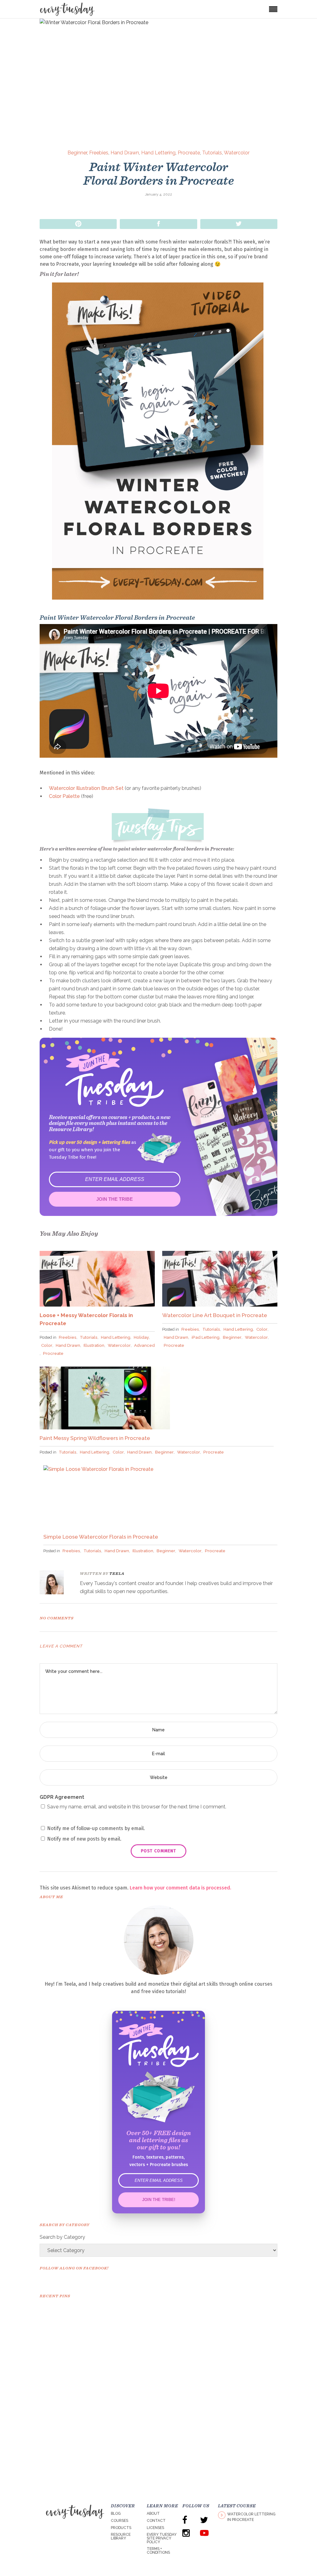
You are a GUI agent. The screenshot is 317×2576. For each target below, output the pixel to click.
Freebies (99, 153)
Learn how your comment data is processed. (180, 1888)
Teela (117, 1573)
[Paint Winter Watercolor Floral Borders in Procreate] (56, 1582)
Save (78, 224)
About (153, 2514)
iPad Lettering (206, 1337)
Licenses (155, 2528)
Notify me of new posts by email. (84, 1839)
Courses (119, 2521)
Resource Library (121, 2536)
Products (121, 2528)
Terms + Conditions (158, 2551)
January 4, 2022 (158, 194)
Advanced (144, 1345)
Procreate (189, 153)
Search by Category (62, 2237)
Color (47, 1345)
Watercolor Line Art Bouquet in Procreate (215, 1315)
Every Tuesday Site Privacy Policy (162, 2538)
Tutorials (212, 153)
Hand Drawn (125, 153)
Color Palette (64, 796)
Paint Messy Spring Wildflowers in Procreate (95, 1438)
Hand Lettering (158, 153)
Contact (156, 2521)
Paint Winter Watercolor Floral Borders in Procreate (159, 174)
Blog (116, 2514)
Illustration (94, 1345)
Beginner (77, 153)
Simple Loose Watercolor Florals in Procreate (101, 1537)
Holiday (141, 1337)
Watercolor (237, 153)
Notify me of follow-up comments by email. (96, 1828)
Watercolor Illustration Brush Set (86, 788)
